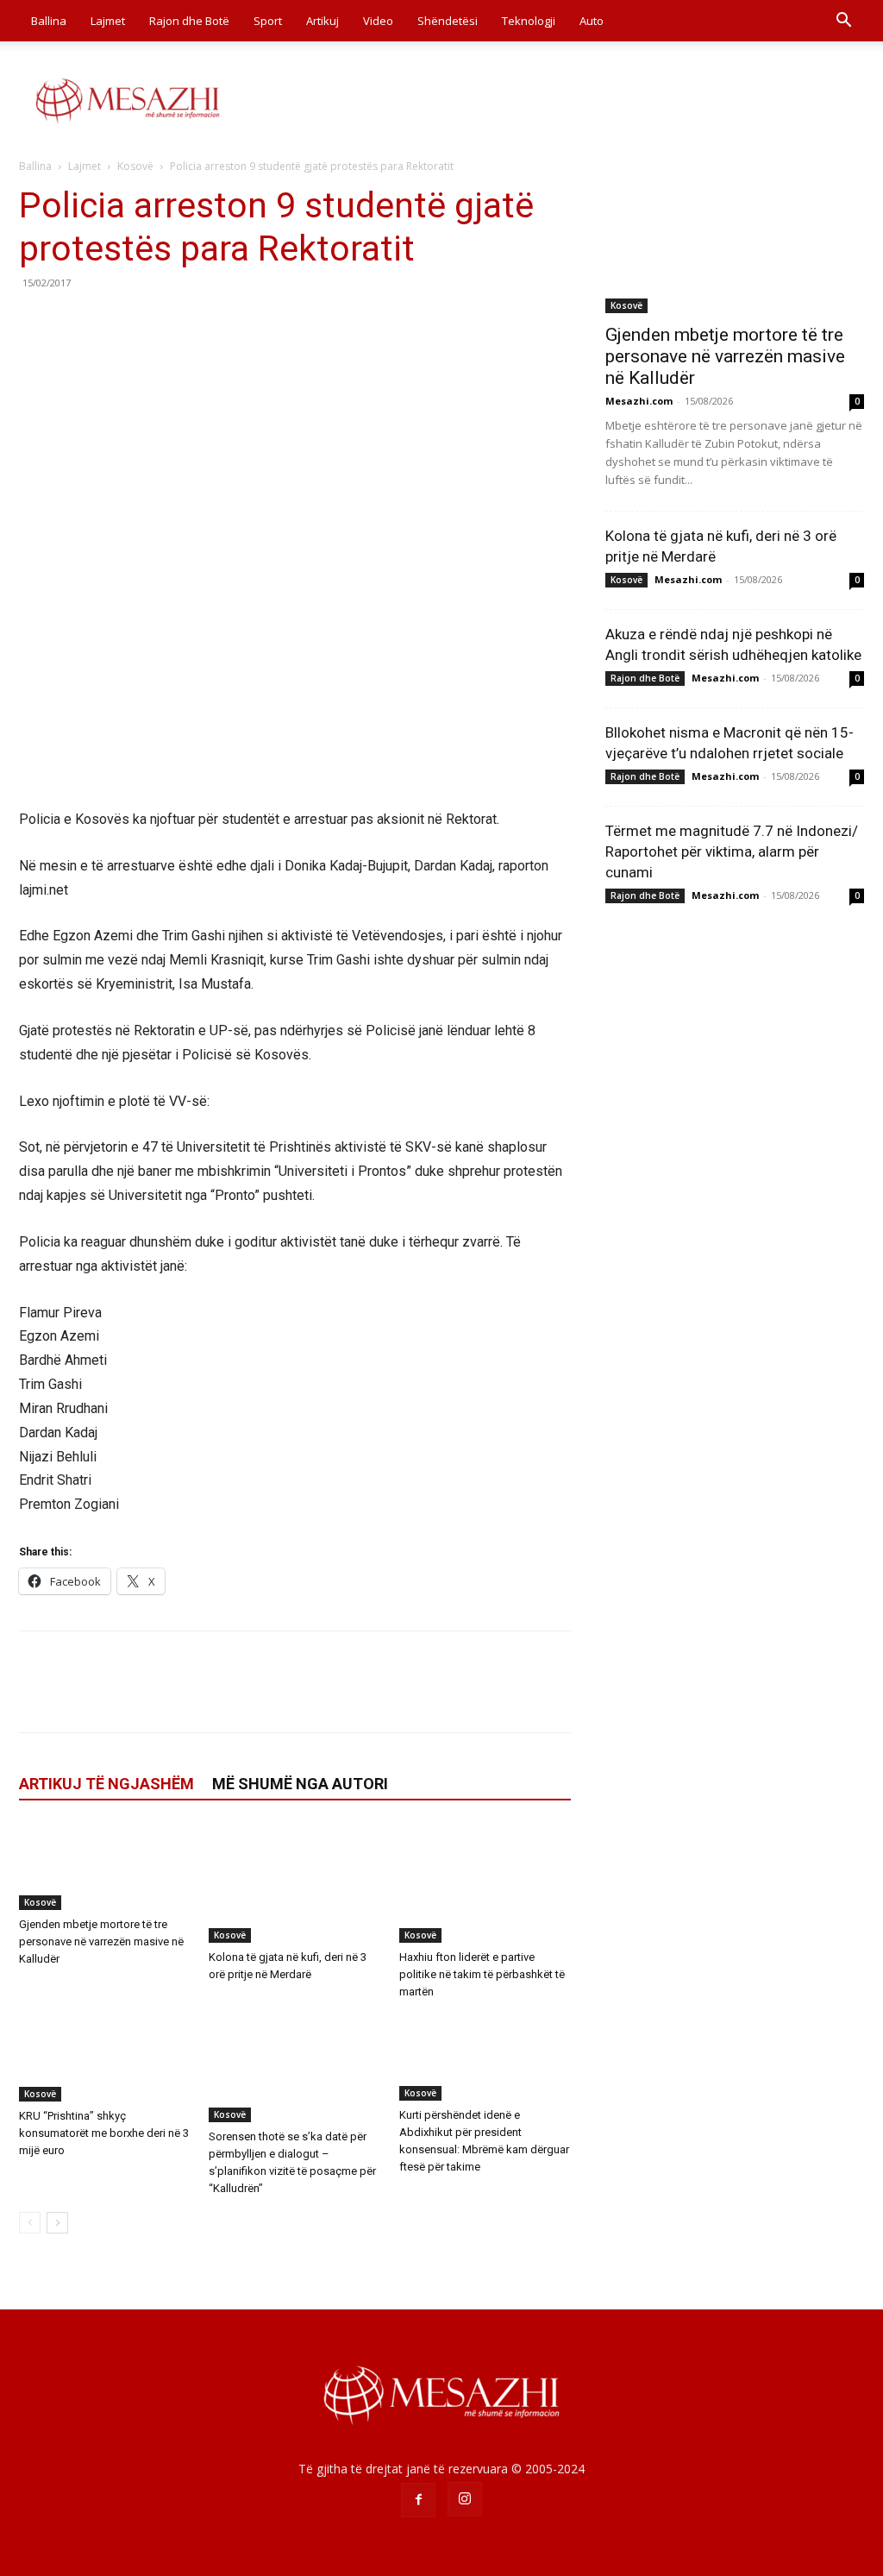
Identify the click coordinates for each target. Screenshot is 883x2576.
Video (378, 21)
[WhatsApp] (155, 322)
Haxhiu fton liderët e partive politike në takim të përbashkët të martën (482, 1974)
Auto (592, 21)
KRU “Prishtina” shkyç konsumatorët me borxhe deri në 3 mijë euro (104, 2133)
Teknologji (529, 21)
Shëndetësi (448, 21)
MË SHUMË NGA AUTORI (300, 1784)
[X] (76, 322)
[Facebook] (36, 322)
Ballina (49, 21)
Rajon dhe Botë (189, 21)
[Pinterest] (116, 322)
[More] (196, 322)
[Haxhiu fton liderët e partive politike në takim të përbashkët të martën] (485, 1883)
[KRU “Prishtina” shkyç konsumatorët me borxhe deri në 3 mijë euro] (105, 2059)
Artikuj (323, 21)
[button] (843, 22)
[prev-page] (30, 2223)
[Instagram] (465, 2499)
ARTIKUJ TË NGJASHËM (106, 1784)
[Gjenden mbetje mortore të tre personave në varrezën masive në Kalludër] (105, 1867)
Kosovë (135, 166)
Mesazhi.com (639, 401)
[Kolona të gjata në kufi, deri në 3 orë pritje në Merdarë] (294, 1883)
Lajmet (108, 21)
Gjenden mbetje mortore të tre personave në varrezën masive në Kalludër (101, 1941)
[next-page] (57, 2223)
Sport (268, 21)
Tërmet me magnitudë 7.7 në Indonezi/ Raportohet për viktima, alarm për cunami (732, 851)
